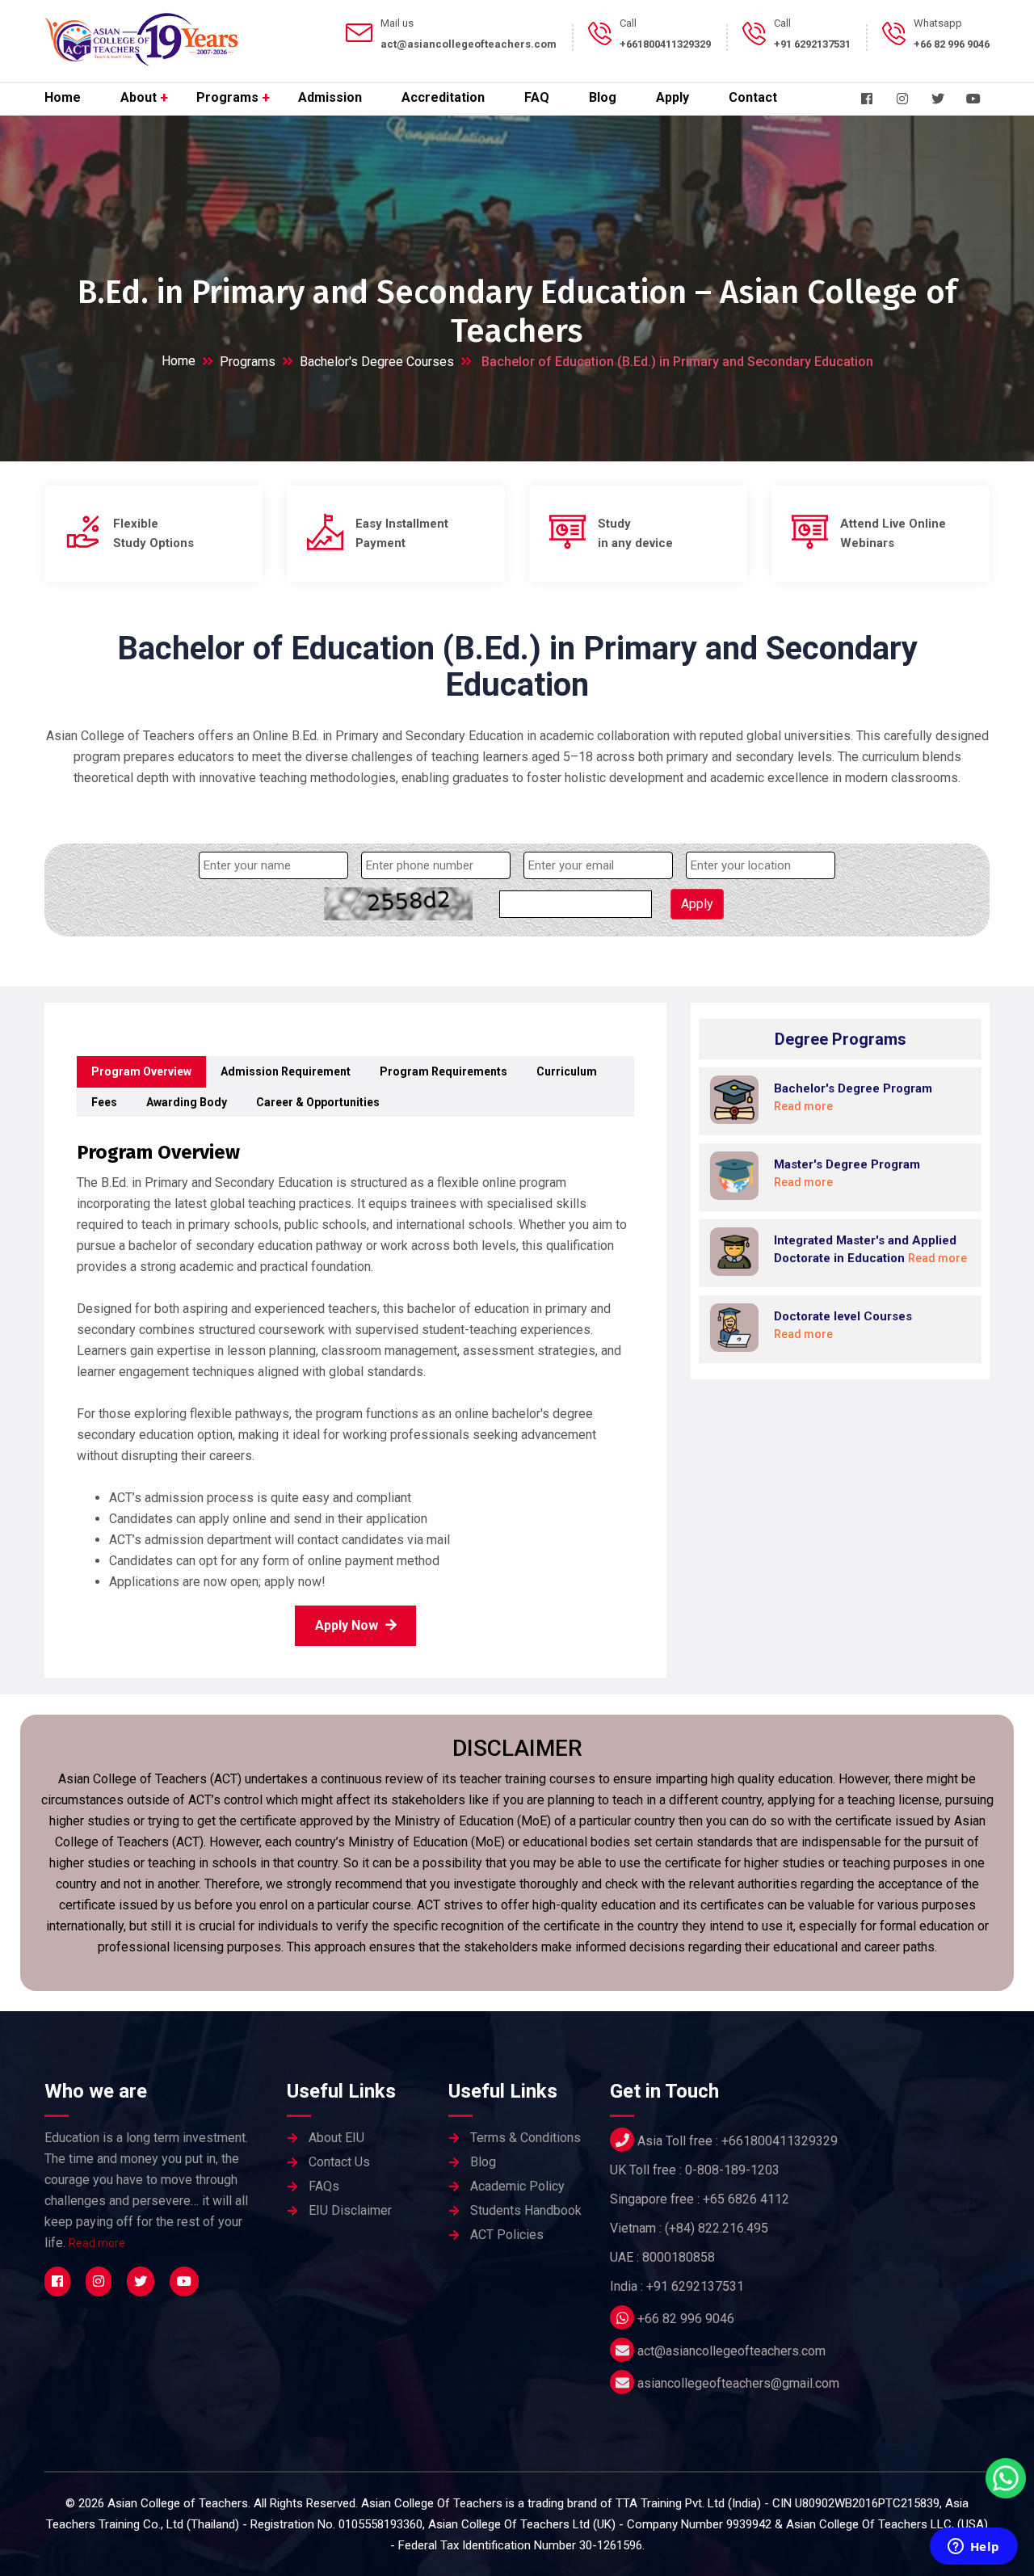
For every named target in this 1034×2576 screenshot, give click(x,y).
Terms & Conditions (525, 2138)
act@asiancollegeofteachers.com (731, 2351)
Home (63, 97)
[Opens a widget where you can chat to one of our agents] (973, 2548)
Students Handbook (526, 2210)
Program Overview (141, 1071)
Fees (104, 1102)
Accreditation (443, 97)
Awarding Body (187, 1102)
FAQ (537, 97)
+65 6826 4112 (746, 2199)
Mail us (397, 23)
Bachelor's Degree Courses (377, 362)
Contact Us (339, 2162)
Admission (330, 97)
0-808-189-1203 (732, 2170)
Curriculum (567, 1071)
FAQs (324, 2186)
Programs (227, 97)
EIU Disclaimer (350, 2210)
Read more (97, 2243)
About (139, 97)
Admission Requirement (286, 1071)
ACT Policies (507, 2235)
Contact (753, 97)
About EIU (336, 2138)
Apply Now (348, 1625)
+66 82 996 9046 (686, 2319)
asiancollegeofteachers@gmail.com (738, 2383)
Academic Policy (517, 2186)
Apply (673, 97)
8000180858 (679, 2257)
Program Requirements (443, 1071)
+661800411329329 (780, 2141)
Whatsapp (938, 23)
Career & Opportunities (318, 1102)
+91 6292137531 (695, 2286)
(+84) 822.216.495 (717, 2228)
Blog (603, 97)
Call (628, 23)
